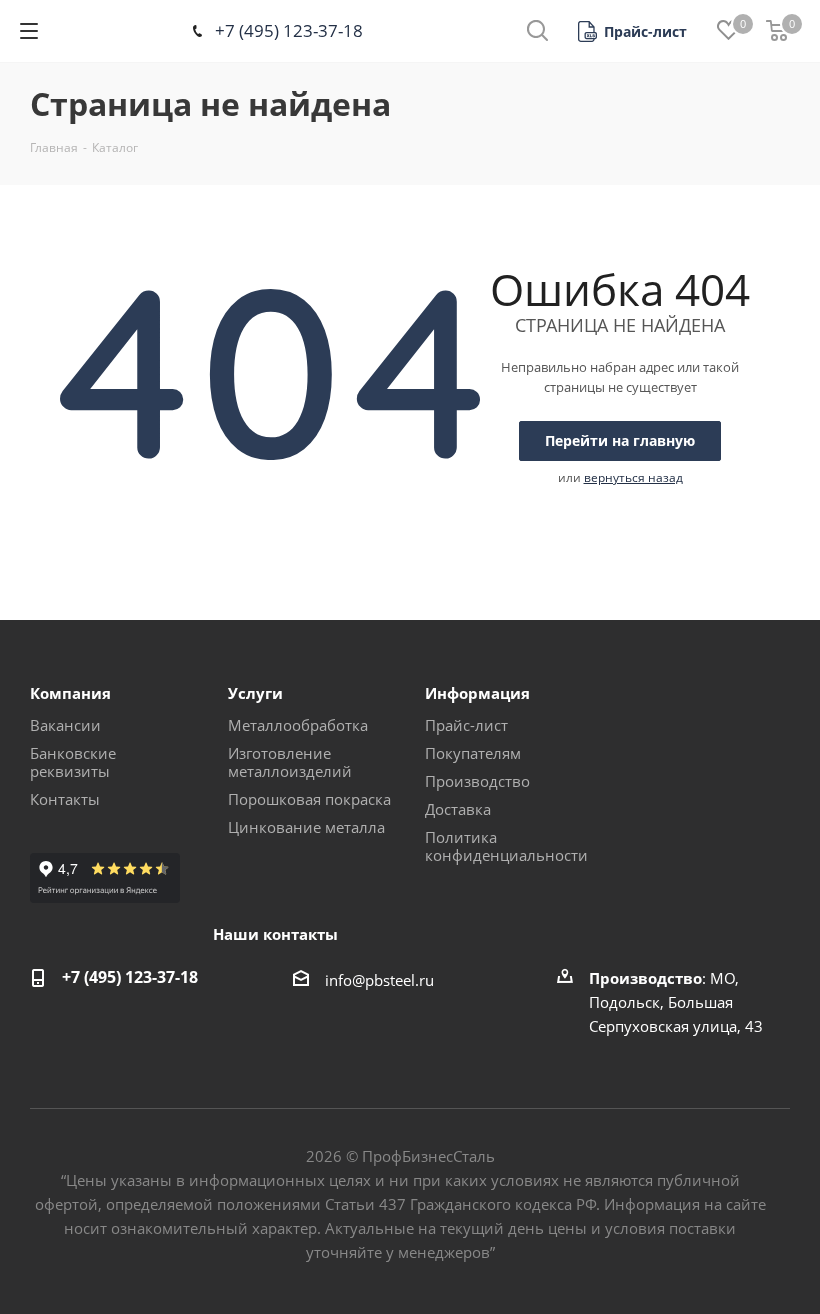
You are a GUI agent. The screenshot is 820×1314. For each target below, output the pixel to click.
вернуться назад (633, 477)
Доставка (458, 809)
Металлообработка (298, 725)
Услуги (255, 693)
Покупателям (473, 753)
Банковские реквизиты (73, 762)
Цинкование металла (306, 827)
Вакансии (65, 725)
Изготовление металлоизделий (290, 762)
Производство (477, 781)
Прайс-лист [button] (466, 725)
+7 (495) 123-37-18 (289, 30)
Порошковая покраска (309, 799)
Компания (70, 693)
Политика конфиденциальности (506, 846)
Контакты (65, 799)
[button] (632, 31)
